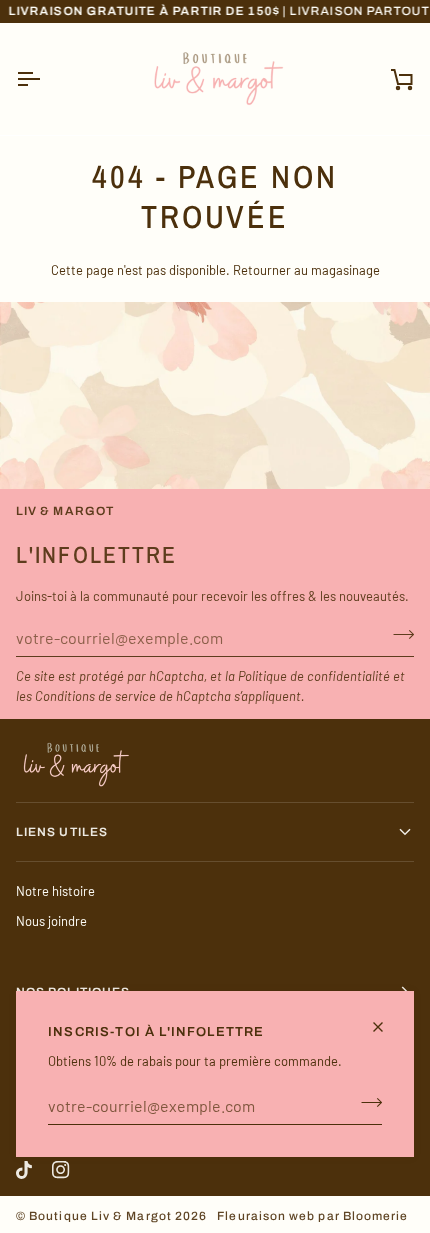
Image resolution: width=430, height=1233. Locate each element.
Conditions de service (95, 696)
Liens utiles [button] (62, 832)
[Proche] (386, 1027)
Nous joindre (51, 921)
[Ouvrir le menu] (46, 79)
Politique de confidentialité (314, 676)
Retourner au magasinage (306, 270)
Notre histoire (55, 891)
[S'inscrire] (365, 1103)
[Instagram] (61, 1170)
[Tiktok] (24, 1170)
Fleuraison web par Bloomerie (312, 1216)
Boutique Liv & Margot (100, 1216)
